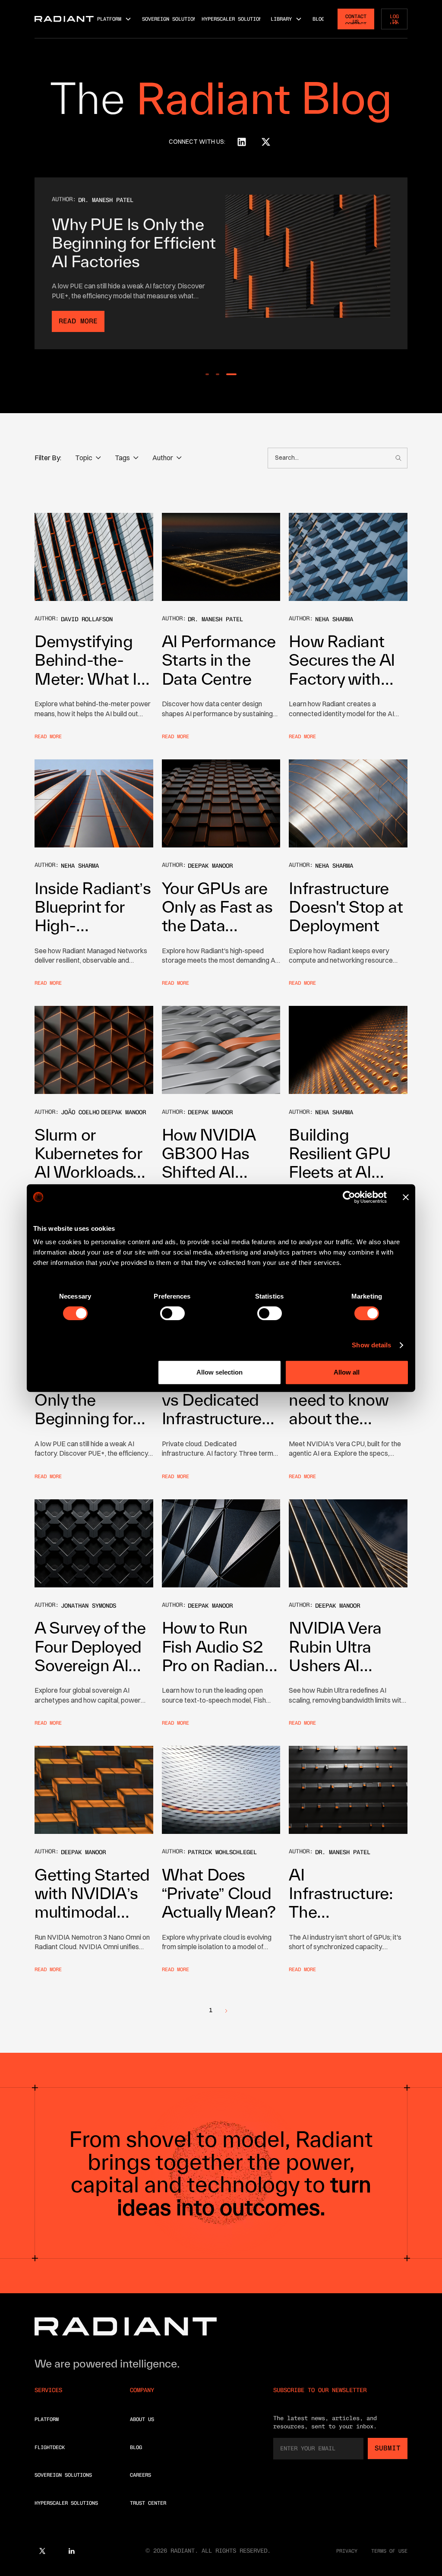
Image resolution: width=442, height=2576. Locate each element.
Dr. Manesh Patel (106, 200)
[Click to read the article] (94, 557)
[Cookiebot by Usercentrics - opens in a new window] (349, 1197)
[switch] (172, 1313)
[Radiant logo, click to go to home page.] (64, 19)
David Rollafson (87, 619)
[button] (114, 19)
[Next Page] (226, 2010)
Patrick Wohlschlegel (222, 1852)
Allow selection (219, 1372)
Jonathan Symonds (88, 1606)
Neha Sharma (334, 619)
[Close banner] (406, 1197)
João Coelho (80, 1112)
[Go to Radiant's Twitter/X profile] (266, 142)
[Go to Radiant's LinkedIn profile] (242, 142)
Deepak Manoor (210, 866)
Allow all (347, 1372)
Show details (371, 1345)
